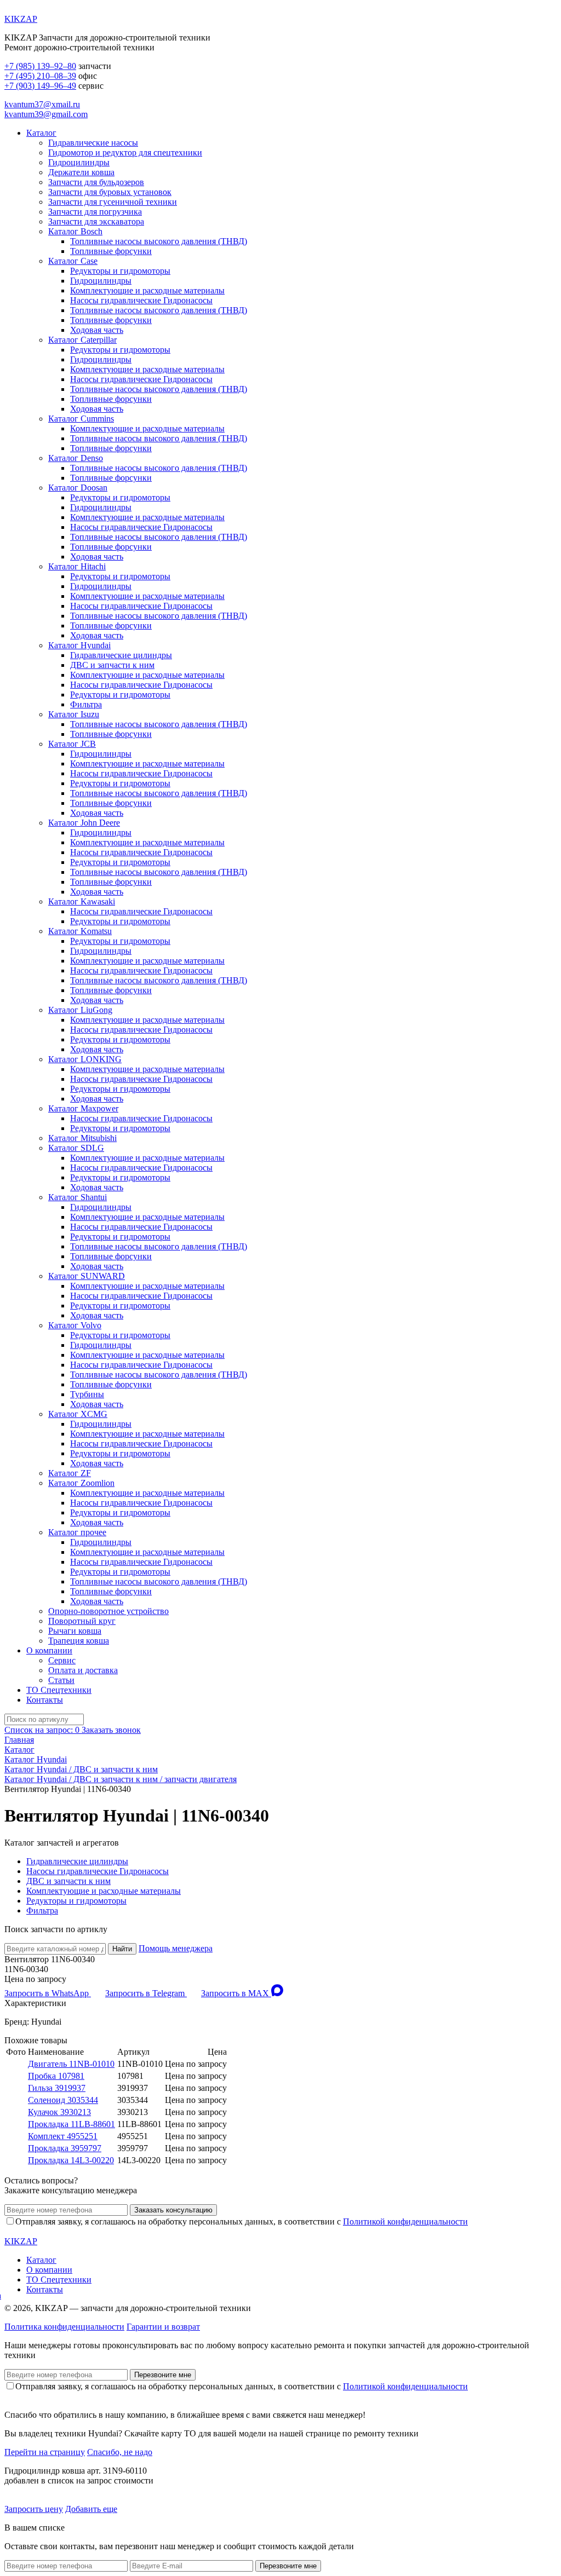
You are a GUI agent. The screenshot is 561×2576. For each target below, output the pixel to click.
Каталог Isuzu (74, 714)
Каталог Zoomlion (81, 1483)
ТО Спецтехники (59, 1690)
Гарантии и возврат (163, 2327)
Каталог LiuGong (80, 1010)
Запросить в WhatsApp (48, 1993)
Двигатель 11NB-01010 (71, 2064)
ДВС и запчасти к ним (112, 665)
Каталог (41, 133)
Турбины (87, 1394)
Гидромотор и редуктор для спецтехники (125, 152)
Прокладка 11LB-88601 (71, 2124)
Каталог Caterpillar (82, 340)
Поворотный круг (82, 1621)
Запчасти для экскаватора (96, 221)
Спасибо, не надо (120, 2452)
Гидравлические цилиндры (121, 655)
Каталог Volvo (75, 1325)
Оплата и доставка (83, 1670)
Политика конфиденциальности (64, 2327)
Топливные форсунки (111, 251)
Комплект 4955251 (63, 2136)
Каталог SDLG (76, 1148)
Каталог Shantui (78, 1197)
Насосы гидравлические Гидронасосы (141, 300)
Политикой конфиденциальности (405, 2221)
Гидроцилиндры (79, 162)
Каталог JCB (72, 744)
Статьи (61, 1680)
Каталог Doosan (78, 488)
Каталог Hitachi (77, 566)
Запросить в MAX (236, 1993)
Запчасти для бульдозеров (96, 182)
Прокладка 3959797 (65, 2148)
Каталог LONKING (85, 1059)
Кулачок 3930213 (59, 2112)
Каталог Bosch (75, 231)
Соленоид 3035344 (63, 2100)
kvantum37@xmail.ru (42, 104)
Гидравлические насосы (93, 143)
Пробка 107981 (56, 2076)
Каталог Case (73, 261)
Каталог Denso (76, 458)
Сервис (62, 1660)
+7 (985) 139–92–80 (40, 66)
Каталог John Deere (84, 823)
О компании (49, 1650)
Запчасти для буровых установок (110, 192)
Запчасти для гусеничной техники (113, 202)
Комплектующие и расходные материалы (147, 290)
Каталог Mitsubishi (82, 1138)
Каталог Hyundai (79, 645)
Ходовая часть (97, 330)
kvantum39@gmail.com (46, 114)
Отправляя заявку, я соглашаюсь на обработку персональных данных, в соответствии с (242, 2221)
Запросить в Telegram (146, 1993)
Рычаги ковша (75, 1631)
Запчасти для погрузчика (95, 212)
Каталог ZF (70, 1473)
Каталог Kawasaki (82, 901)
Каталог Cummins (81, 419)
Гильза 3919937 (57, 2088)
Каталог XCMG (78, 1414)
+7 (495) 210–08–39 (40, 76)
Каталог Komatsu (80, 931)
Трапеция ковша (79, 1641)
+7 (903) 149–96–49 (40, 86)
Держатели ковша (81, 172)
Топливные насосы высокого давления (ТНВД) (159, 241)
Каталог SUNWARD (87, 1276)
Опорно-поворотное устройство (108, 1611)
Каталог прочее (77, 1532)
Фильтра (86, 704)
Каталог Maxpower (83, 1108)
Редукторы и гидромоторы (120, 271)
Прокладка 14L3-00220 (71, 2160)
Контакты (45, 1700)
